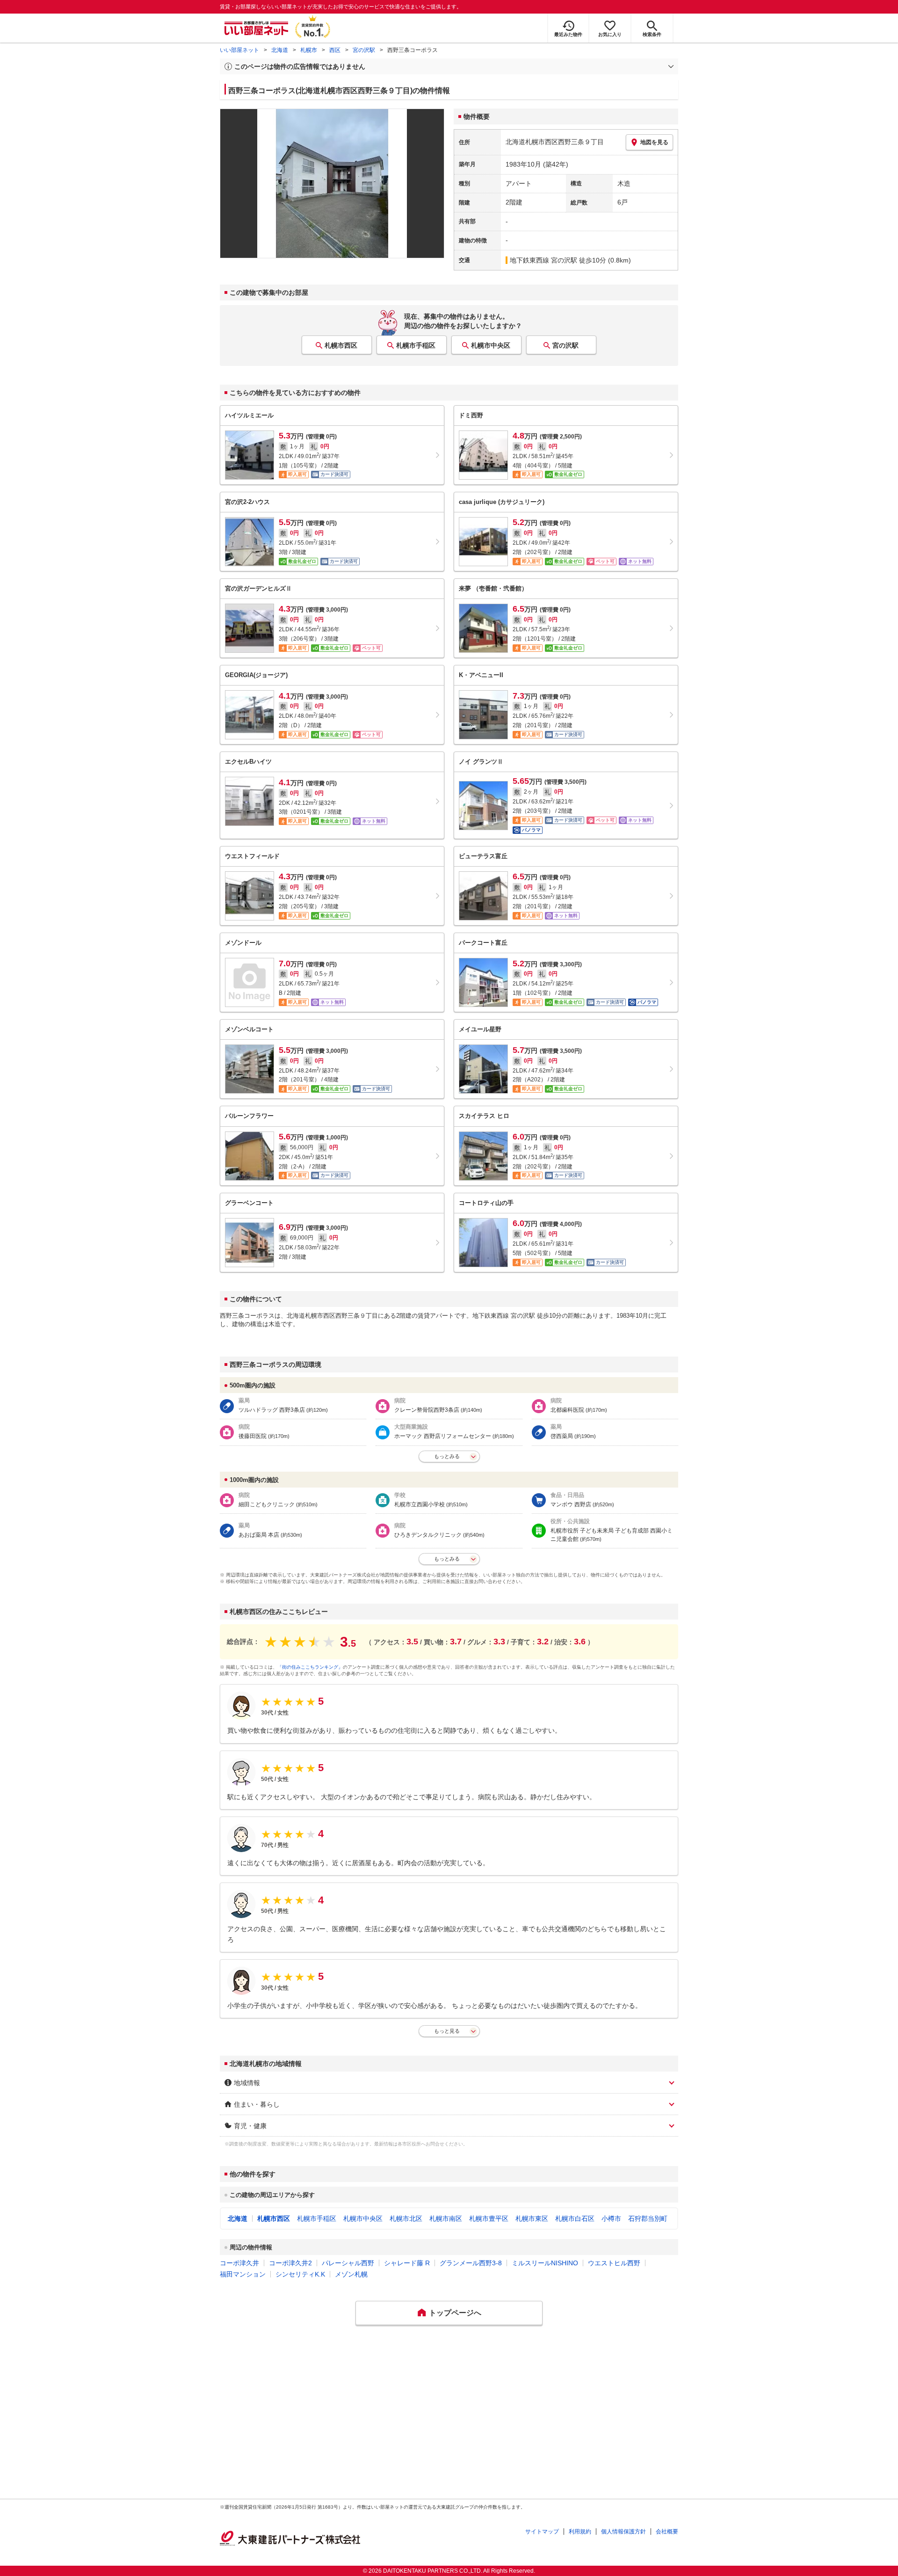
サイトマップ (542, 2532)
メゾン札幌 (351, 2274)
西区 (335, 50)
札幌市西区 (341, 345)
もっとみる (447, 1456)
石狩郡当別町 (648, 2218)
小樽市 (611, 2218)
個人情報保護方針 (623, 2532)
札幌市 (309, 50)
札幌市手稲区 (416, 345)
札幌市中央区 (491, 345)
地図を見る (654, 142)
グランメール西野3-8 (471, 2263)
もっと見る (447, 2031)
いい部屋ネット (239, 50)
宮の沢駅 (364, 50)
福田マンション (243, 2274)
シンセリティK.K (300, 2274)
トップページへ (455, 2313)
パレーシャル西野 (348, 2263)
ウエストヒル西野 (614, 2263)
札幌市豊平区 (489, 2218)
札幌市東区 (532, 2218)
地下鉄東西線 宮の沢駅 (543, 260)
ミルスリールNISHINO (545, 2263)
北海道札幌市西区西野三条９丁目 (555, 142)
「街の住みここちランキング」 (310, 1667)
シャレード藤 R (407, 2263)
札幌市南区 (446, 2218)
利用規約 (580, 2532)
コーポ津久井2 (290, 2263)
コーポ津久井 (239, 2263)
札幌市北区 (406, 2218)
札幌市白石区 (575, 2218)
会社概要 (667, 2532)
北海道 (280, 50)
